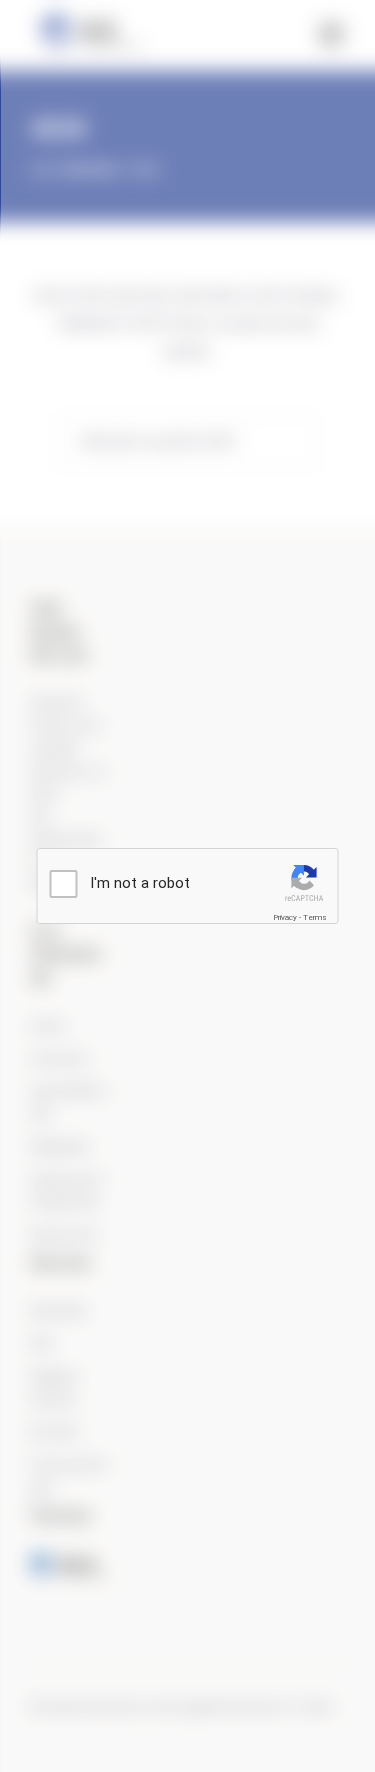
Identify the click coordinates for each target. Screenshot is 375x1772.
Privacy (285, 917)
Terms (315, 917)
